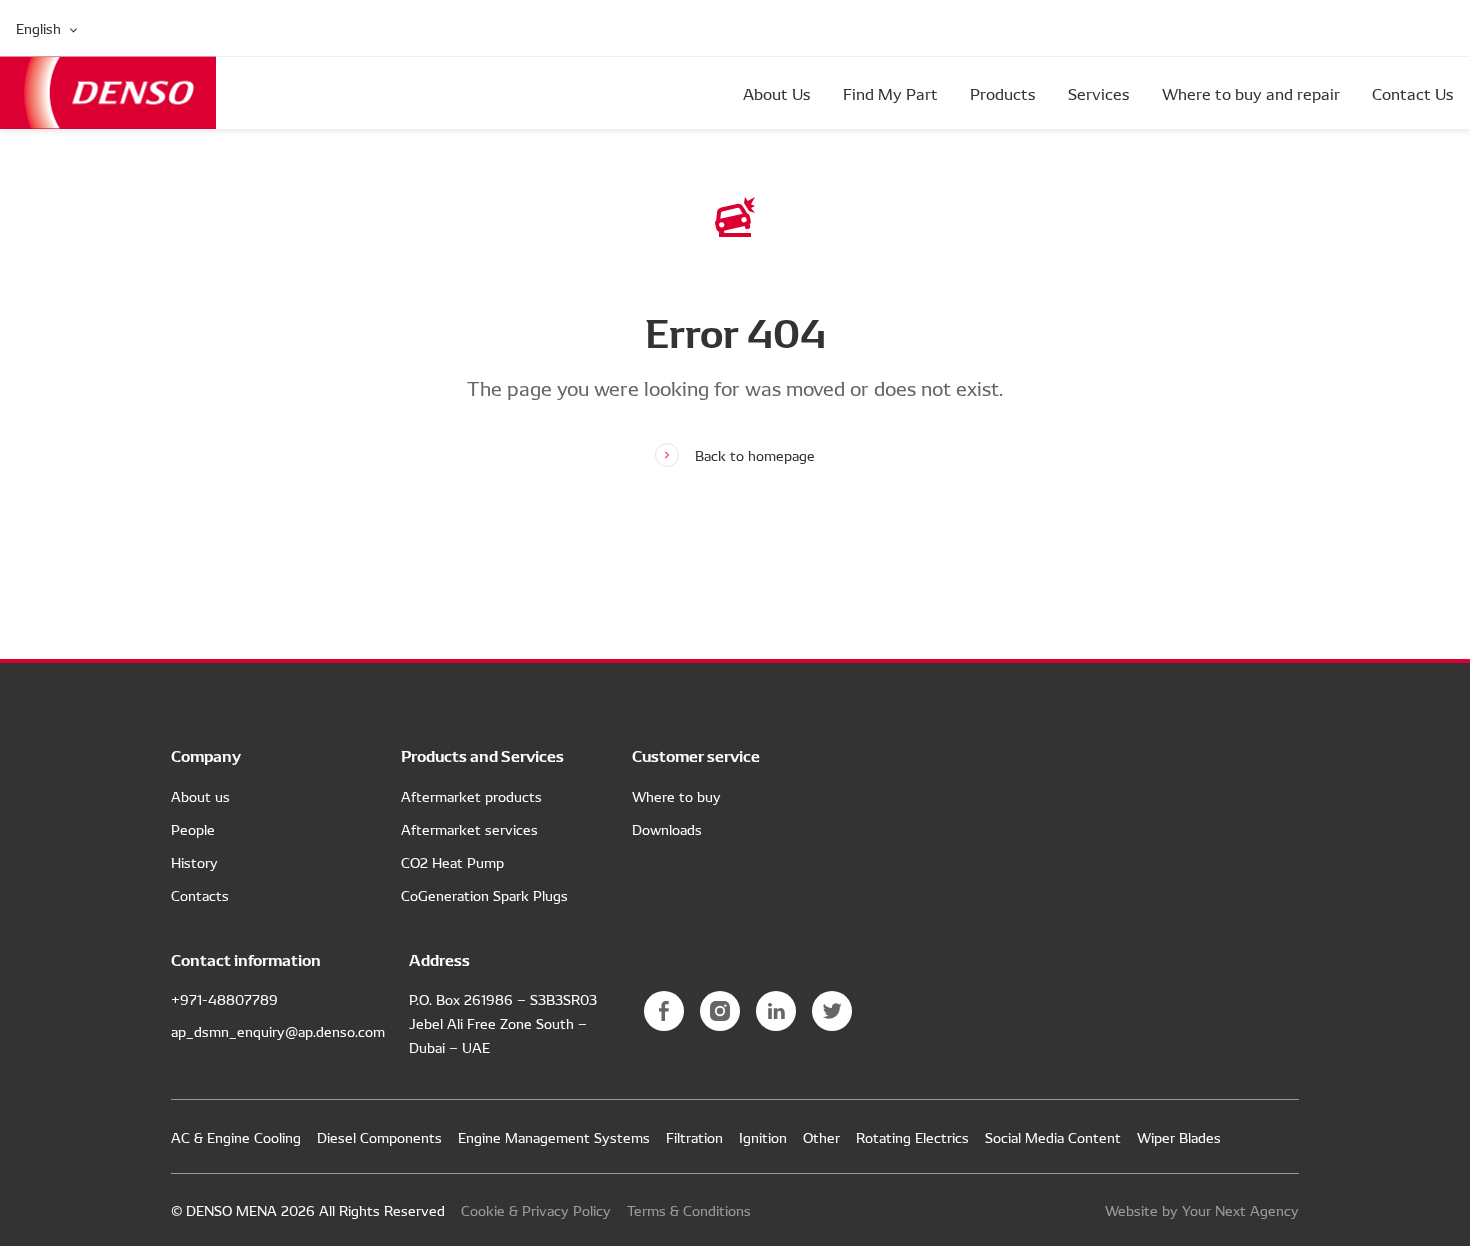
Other (821, 1137)
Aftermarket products (471, 796)
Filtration (694, 1137)
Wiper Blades (1179, 1137)
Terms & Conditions (689, 1210)
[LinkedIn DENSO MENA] (776, 1011)
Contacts (200, 895)
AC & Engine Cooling (236, 1137)
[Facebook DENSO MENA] (664, 1011)
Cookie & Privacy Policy (536, 1210)
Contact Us (1413, 93)
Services (1099, 93)
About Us (777, 93)
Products (1003, 93)
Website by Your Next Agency (1202, 1210)
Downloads (667, 829)
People (193, 829)
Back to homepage (755, 455)
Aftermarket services (469, 829)
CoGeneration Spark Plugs (484, 895)
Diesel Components (379, 1137)
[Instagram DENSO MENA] (720, 1011)
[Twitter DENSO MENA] (832, 1011)
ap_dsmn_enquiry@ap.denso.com (278, 1031)
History (194, 862)
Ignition (763, 1137)
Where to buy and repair (1251, 93)
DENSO (108, 92)
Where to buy (676, 796)
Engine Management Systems (554, 1137)
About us (200, 796)
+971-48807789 (224, 999)
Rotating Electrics (912, 1137)
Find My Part (890, 93)
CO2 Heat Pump (452, 862)
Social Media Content (1053, 1137)
